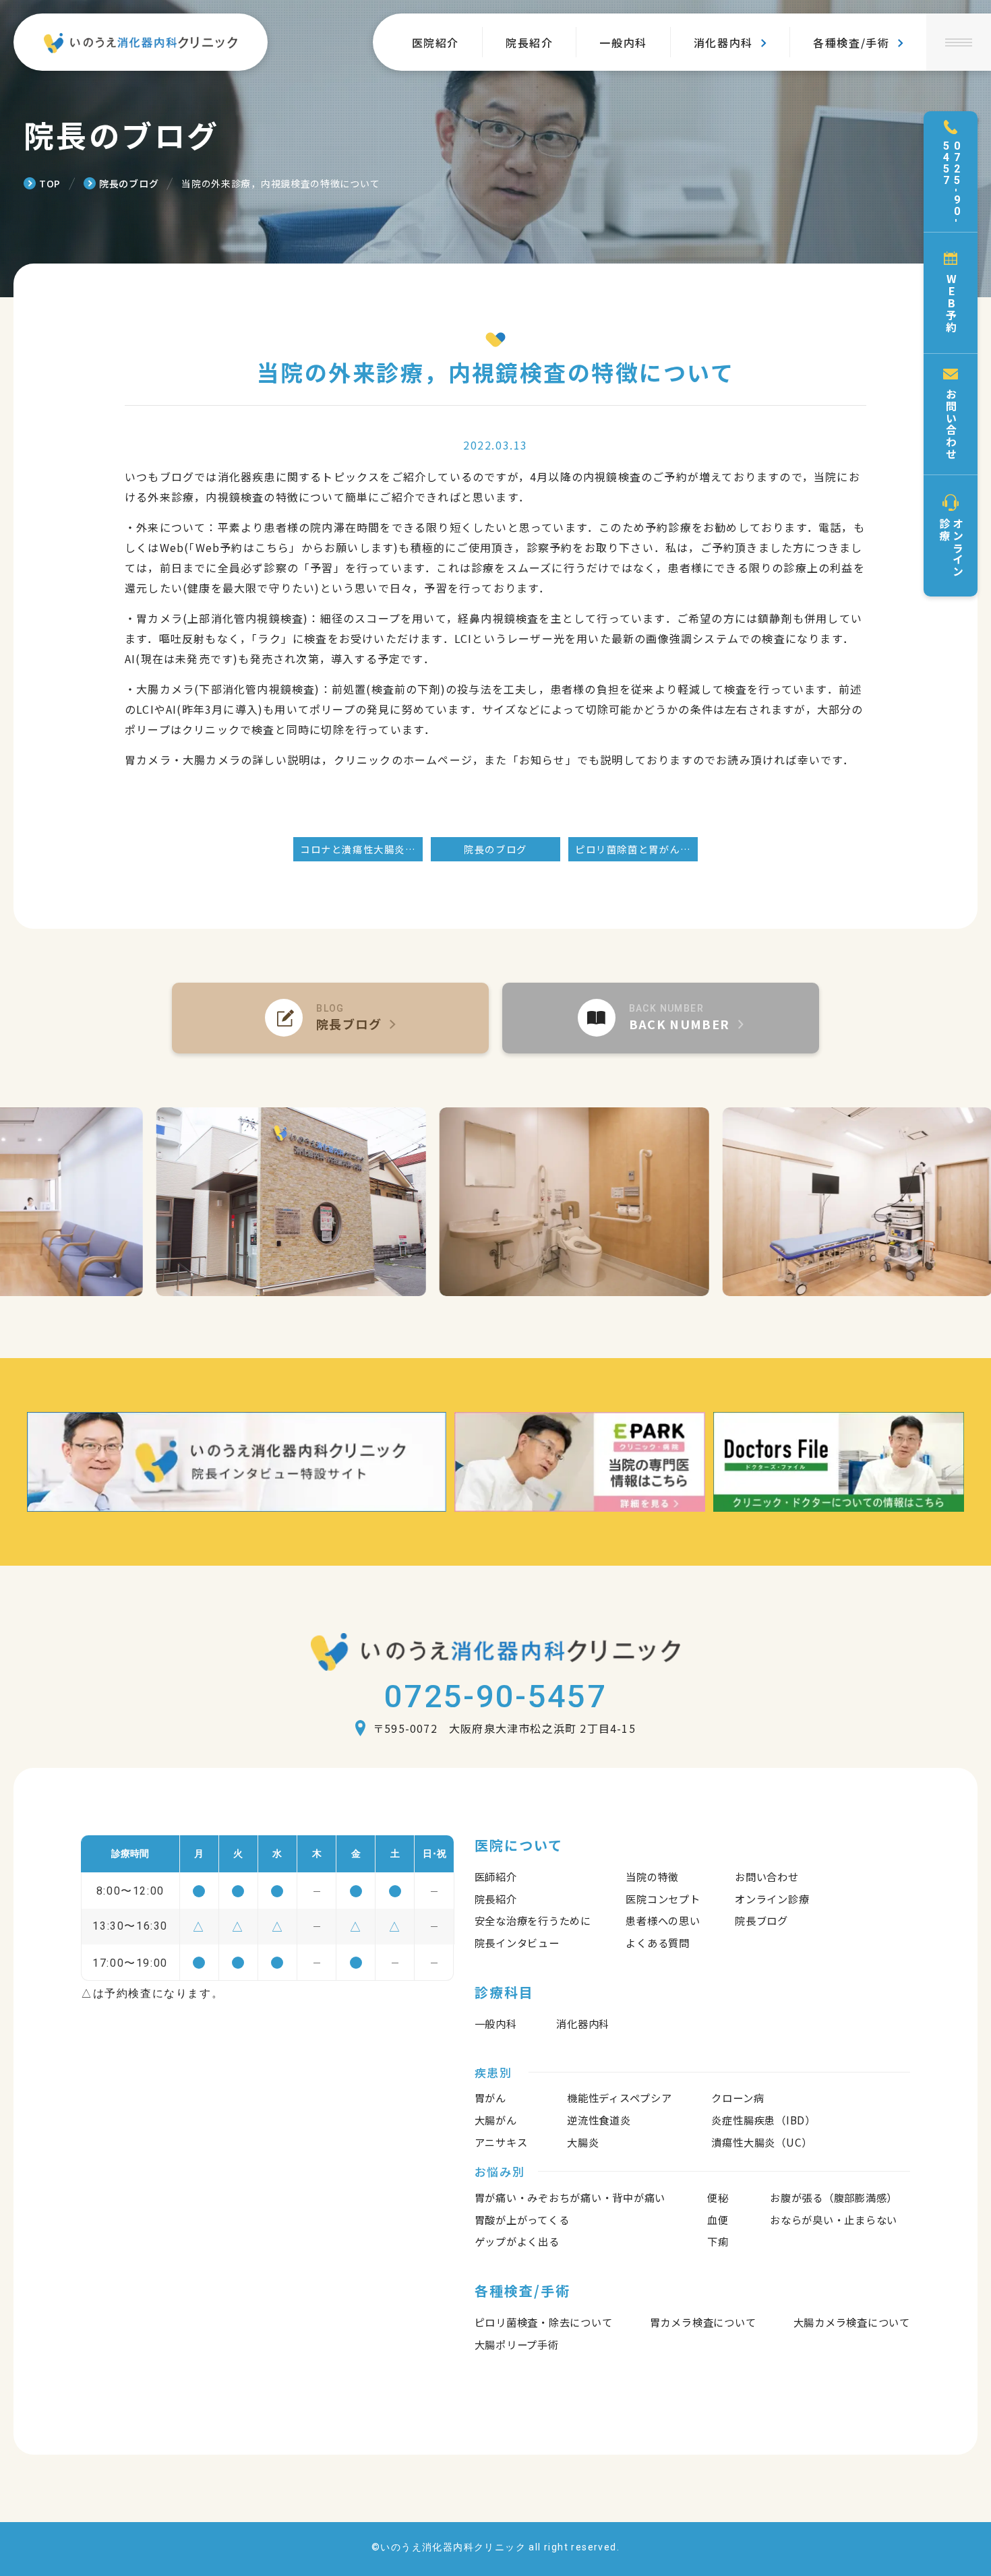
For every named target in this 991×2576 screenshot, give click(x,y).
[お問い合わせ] (951, 415)
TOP (50, 183)
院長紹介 (529, 42)
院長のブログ (129, 183)
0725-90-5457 (495, 1696)
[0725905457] (951, 172)
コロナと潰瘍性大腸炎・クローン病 (361, 849)
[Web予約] (951, 293)
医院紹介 (436, 42)
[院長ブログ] (330, 1018)
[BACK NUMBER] (661, 1018)
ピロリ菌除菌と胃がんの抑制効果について (636, 849)
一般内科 (623, 42)
